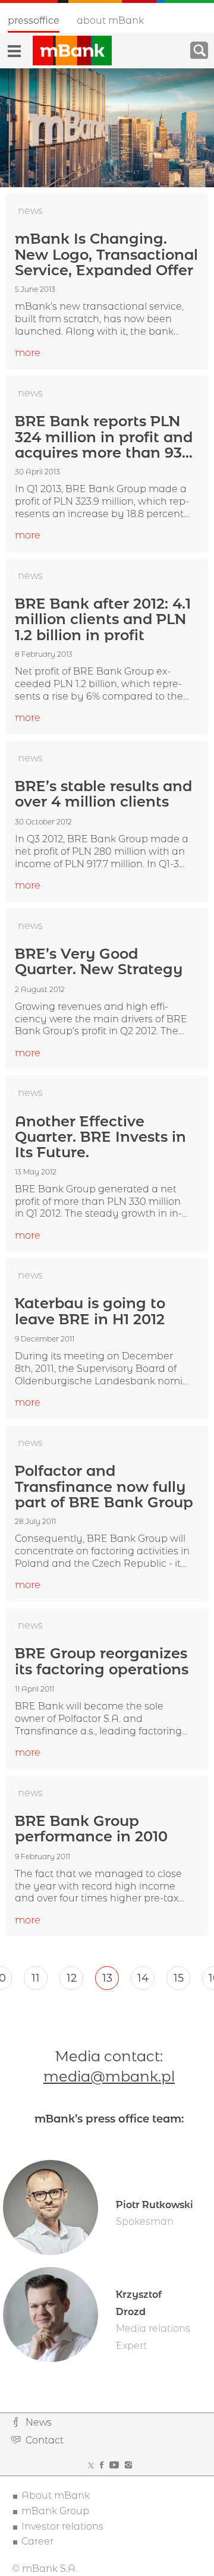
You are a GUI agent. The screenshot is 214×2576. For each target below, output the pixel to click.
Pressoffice (34, 21)
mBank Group (55, 2511)
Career (37, 2541)
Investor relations (62, 2526)
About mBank (110, 21)
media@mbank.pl (109, 2076)
